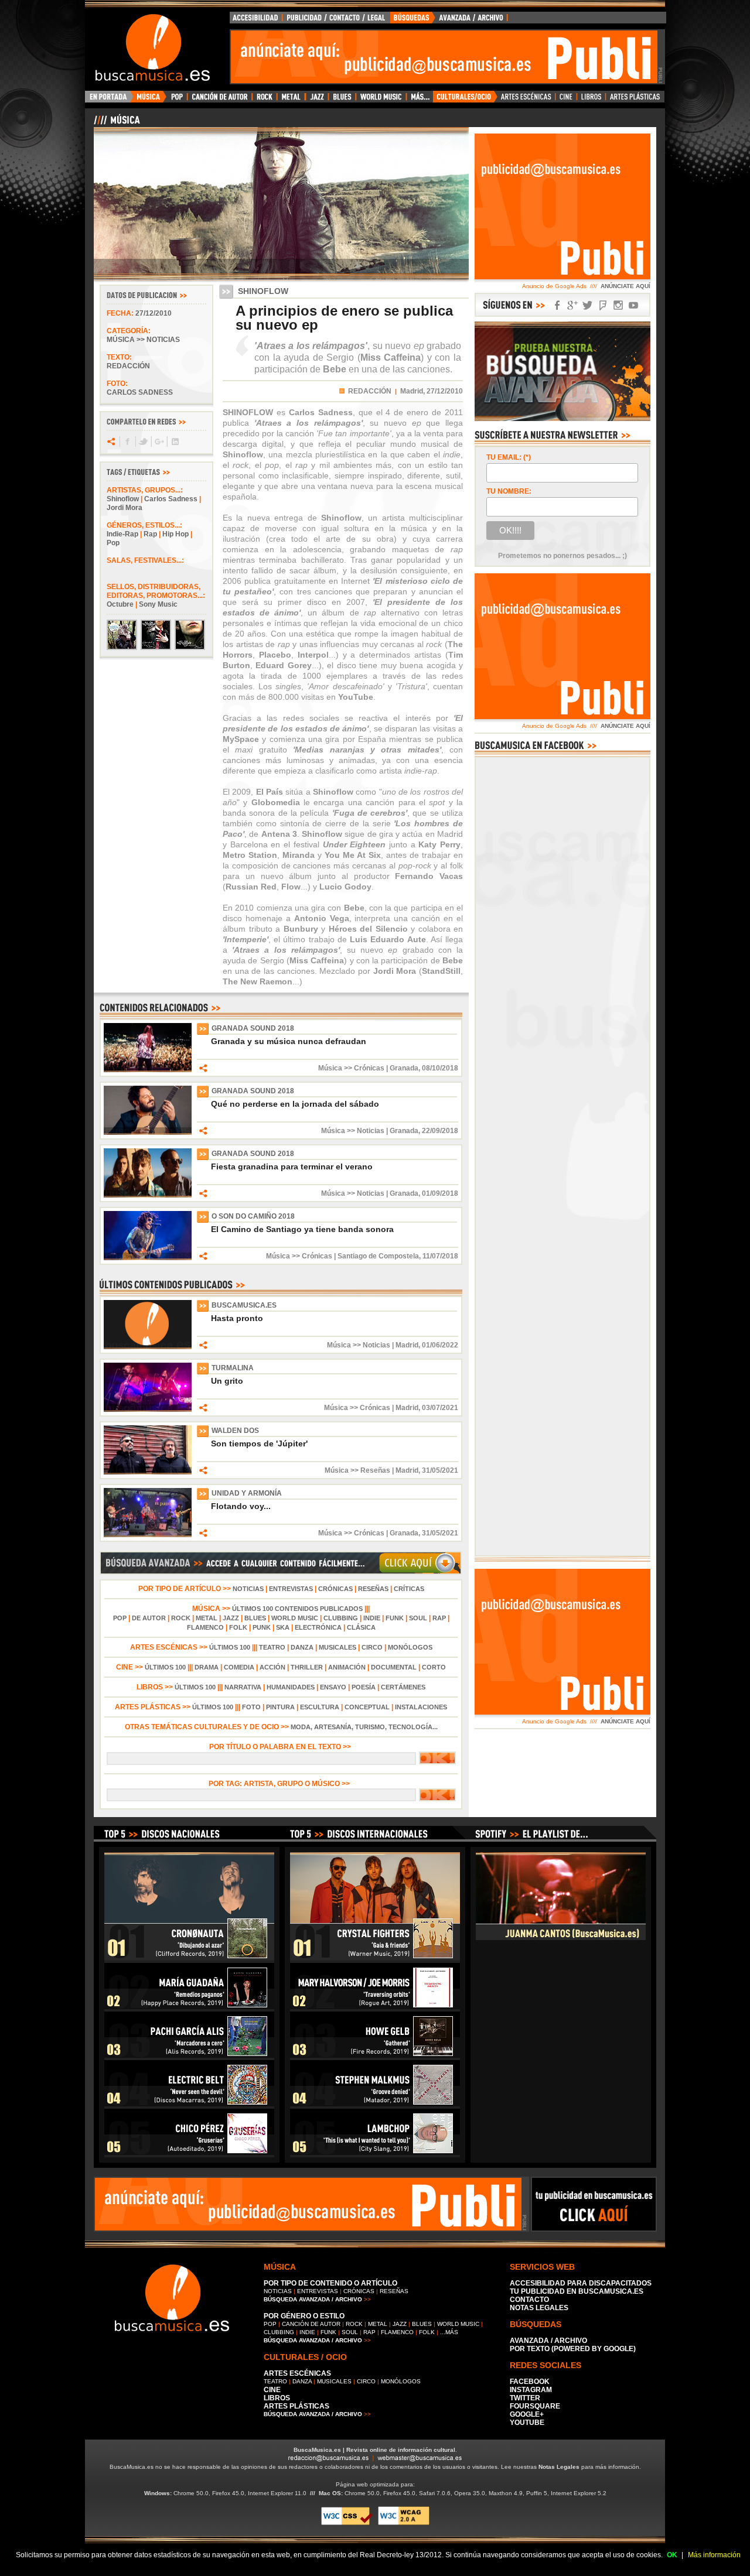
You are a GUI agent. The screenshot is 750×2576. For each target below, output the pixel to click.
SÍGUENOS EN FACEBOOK (557, 305)
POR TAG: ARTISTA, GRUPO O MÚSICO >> (281, 1784)
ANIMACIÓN (347, 1667)
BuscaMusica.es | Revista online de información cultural (374, 2450)
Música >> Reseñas (357, 1470)
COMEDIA (239, 1667)
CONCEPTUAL (367, 1707)
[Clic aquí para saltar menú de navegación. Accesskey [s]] (375, 9)
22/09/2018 (440, 1131)
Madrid (407, 1345)
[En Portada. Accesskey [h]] (109, 100)
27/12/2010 (154, 313)
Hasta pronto (237, 1318)
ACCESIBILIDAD (256, 20)
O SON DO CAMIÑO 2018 (253, 1216)
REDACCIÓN (370, 391)
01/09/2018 (440, 1193)
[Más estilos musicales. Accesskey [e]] (420, 100)
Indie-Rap (122, 534)
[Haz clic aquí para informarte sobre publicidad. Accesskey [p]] (594, 2228)
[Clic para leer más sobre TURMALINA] (148, 1410)
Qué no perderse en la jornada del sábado (295, 1104)
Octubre (120, 604)
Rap (150, 534)
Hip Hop (175, 534)
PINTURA (280, 1707)
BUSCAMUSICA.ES (244, 1305)
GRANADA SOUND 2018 (253, 1028)
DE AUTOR (149, 1618)
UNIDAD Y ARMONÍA (247, 1493)
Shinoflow (123, 499)
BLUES (255, 1618)
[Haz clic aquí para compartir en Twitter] (143, 442)
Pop (113, 543)
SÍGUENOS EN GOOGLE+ (572, 305)
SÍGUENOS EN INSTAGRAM (618, 305)
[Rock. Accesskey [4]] (265, 100)
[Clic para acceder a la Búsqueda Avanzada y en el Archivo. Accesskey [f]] (281, 1572)
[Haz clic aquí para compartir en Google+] (158, 442)
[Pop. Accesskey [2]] (177, 100)
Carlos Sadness (171, 499)
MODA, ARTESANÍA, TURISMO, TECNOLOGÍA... (364, 1727)
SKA (283, 1627)
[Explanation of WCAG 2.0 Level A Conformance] (404, 2523)
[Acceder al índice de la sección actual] (231, 125)
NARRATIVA (243, 1687)
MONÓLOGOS (410, 1647)
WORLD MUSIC (295, 1618)
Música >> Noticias (143, 340)
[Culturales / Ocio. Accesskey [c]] (465, 100)
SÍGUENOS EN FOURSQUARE (603, 305)
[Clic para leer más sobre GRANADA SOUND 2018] (148, 1070)
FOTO (251, 1707)
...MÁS (449, 2332)
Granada (404, 1068)
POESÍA (364, 1687)
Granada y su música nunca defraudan (289, 1041)
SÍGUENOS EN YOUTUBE (633, 305)
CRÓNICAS (335, 1589)
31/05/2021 (440, 1470)
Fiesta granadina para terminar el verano (292, 1166)
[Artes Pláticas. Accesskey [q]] (635, 100)
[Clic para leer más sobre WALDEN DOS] (148, 1472)
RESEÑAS (373, 1589)
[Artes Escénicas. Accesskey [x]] (526, 100)
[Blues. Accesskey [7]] (342, 100)
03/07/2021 (440, 1408)
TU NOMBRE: (509, 491)
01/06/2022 (440, 1345)
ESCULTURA (320, 1707)
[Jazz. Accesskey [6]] (317, 100)
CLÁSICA (361, 1627)
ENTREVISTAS (291, 1589)
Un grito (227, 1381)
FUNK (395, 1618)
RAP (439, 1618)
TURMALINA (233, 1368)
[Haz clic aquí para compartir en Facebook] (127, 442)
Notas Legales (559, 2467)
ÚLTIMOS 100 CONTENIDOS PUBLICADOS (297, 1609)
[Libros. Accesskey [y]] (592, 100)
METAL (207, 1618)
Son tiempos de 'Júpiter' (259, 1443)
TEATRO (272, 1647)
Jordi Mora (125, 508)
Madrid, (412, 391)
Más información (714, 2555)
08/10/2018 (440, 1068)
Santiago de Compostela (378, 1256)
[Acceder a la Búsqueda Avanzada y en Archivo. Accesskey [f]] (562, 419)
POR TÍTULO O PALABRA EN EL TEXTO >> (281, 1747)
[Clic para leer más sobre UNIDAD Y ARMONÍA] (148, 1535)
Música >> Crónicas (351, 1068)
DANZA (302, 1647)
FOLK (238, 1627)
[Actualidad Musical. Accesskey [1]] (150, 100)
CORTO (434, 1667)
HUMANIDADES (291, 1687)
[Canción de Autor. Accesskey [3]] (219, 100)
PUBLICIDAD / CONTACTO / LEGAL (336, 20)
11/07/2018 (440, 1256)
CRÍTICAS (409, 1589)
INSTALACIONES (421, 1707)
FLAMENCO (205, 1627)
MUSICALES (337, 1647)
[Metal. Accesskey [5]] (291, 100)
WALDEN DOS (235, 1431)
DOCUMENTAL (394, 1667)
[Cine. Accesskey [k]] (566, 100)
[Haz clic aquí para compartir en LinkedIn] (174, 442)
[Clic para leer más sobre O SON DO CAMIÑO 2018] (148, 1258)
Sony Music (158, 604)
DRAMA (207, 1667)
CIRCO (372, 1647)
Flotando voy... (241, 1506)
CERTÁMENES (403, 1687)
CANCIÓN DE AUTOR (311, 2324)
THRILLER (307, 1667)
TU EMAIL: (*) (509, 457)
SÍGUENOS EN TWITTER (588, 305)
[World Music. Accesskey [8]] (381, 100)
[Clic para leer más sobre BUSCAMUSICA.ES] (148, 1347)
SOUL (418, 1618)
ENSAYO (333, 1687)
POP (120, 1618)
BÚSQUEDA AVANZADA (451, 20)
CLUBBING (341, 1618)
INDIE (372, 1618)
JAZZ (231, 1618)
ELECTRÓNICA (318, 1627)
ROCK (181, 1618)
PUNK (262, 1627)
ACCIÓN (272, 1667)
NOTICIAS (248, 1589)
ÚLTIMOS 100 (230, 1647)
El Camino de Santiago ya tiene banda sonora (302, 1229)
